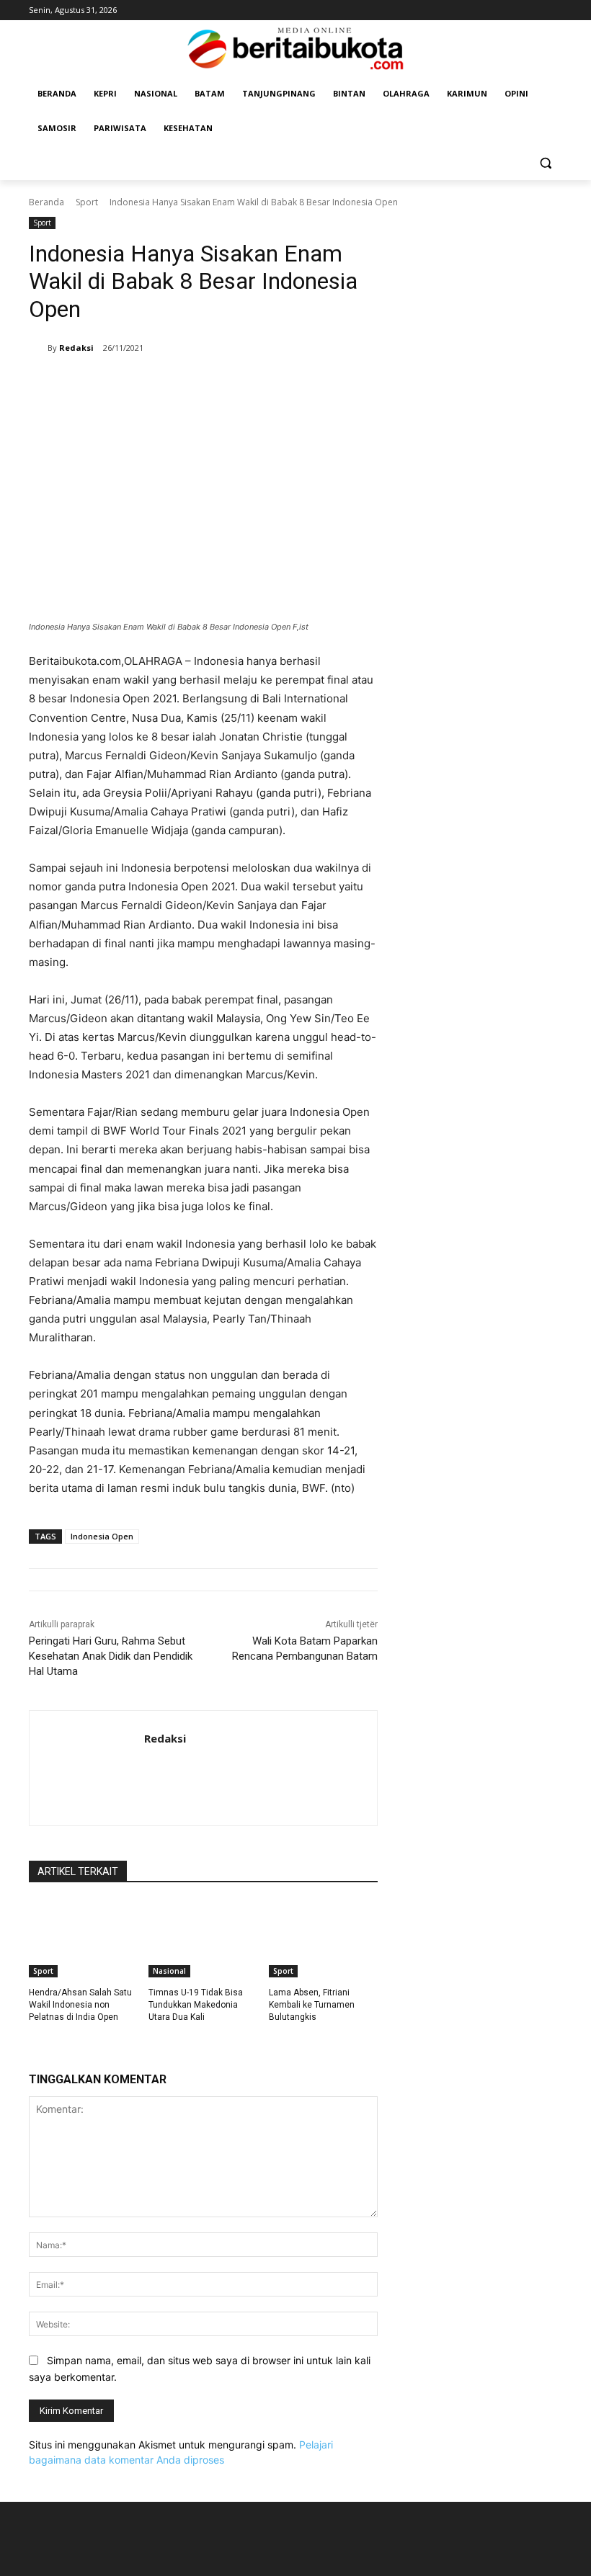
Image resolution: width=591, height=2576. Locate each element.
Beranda (46, 202)
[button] (545, 163)
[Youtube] (554, 10)
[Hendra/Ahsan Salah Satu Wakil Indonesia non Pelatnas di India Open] (83, 1939)
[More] (419, 385)
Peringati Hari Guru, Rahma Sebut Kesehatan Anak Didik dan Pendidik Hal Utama (111, 1656)
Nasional (169, 1971)
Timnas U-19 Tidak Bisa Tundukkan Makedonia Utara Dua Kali (196, 2005)
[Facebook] (514, 10)
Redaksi (76, 348)
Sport (87, 202)
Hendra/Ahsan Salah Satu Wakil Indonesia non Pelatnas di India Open (80, 2005)
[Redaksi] (38, 348)
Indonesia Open (102, 1536)
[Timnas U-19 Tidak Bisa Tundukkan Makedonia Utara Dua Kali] (203, 1939)
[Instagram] (534, 10)
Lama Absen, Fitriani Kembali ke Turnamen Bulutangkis (312, 2005)
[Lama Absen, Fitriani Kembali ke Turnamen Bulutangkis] (323, 1939)
